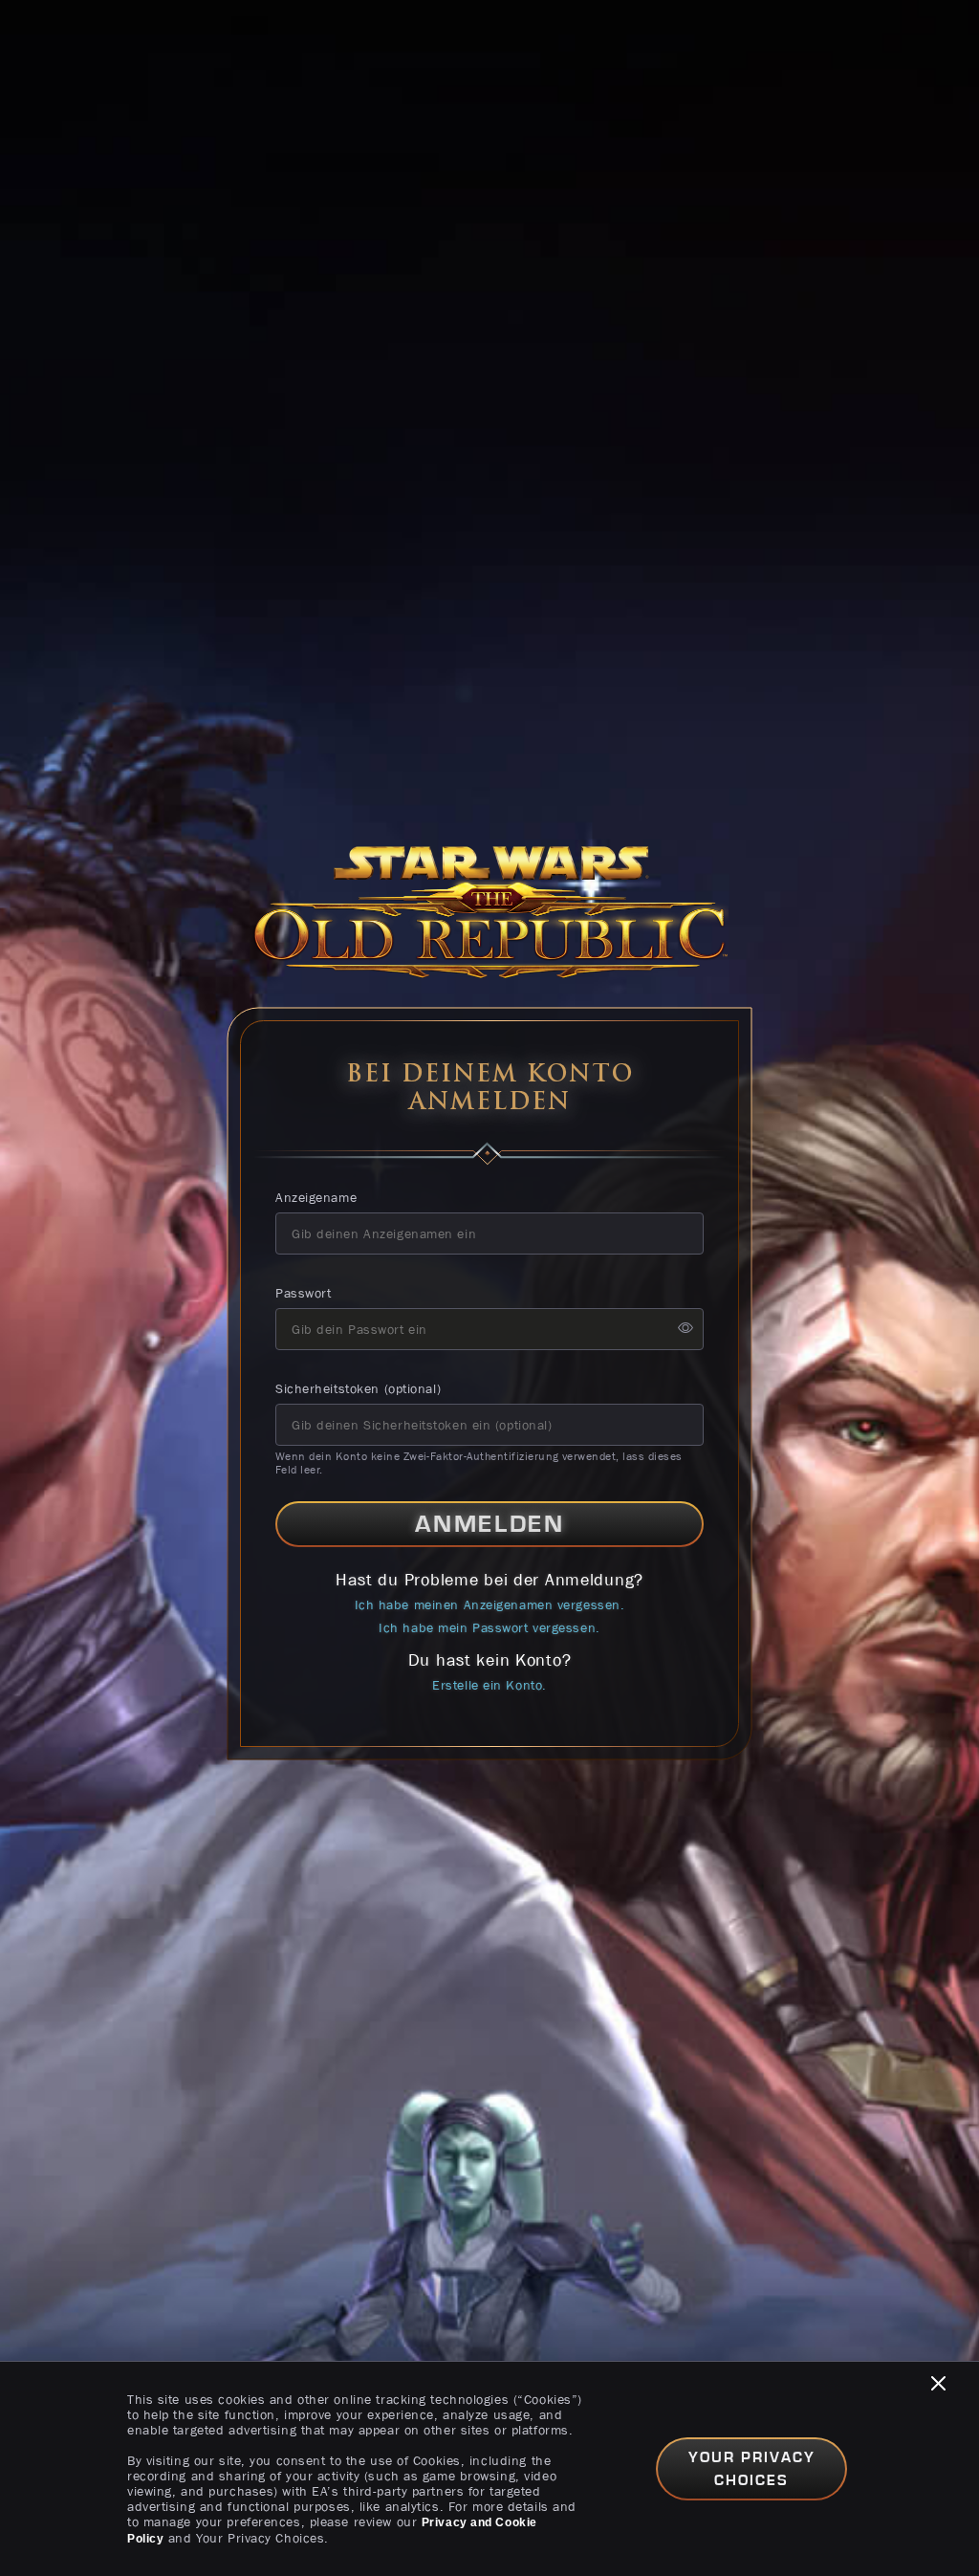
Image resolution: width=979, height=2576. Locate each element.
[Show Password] (685, 1329)
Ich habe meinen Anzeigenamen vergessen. (490, 1605)
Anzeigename (316, 1197)
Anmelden (490, 1524)
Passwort (303, 1293)
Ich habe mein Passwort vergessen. (489, 1627)
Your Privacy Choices (752, 2469)
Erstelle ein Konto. (489, 1685)
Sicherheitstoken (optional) (358, 1388)
